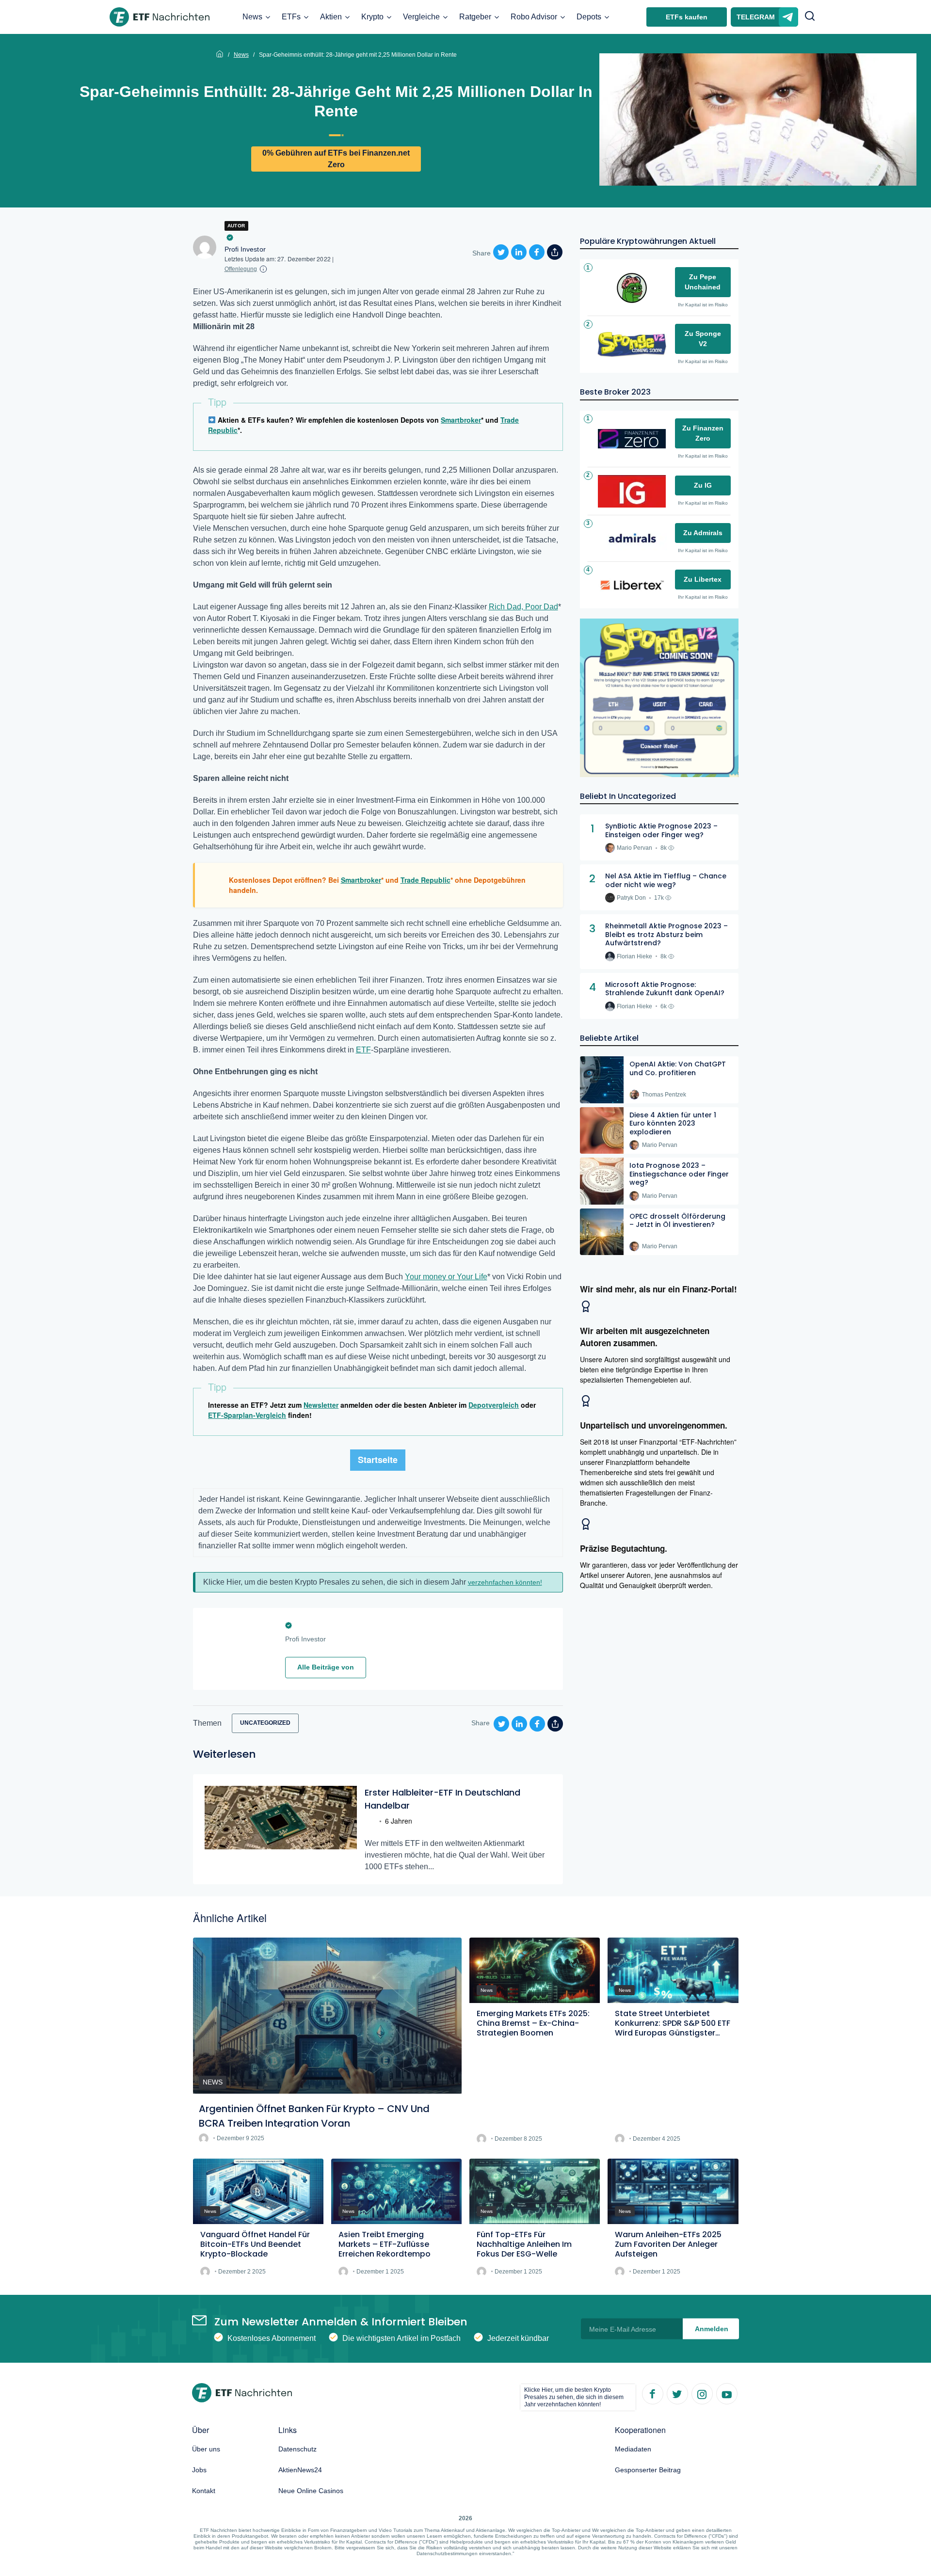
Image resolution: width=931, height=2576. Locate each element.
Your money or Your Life (446, 1277)
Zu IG (703, 485)
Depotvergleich (494, 1405)
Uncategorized (265, 1723)
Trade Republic (425, 880)
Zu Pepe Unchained (703, 282)
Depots (589, 17)
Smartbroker (461, 420)
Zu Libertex (703, 579)
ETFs (291, 17)
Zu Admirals (703, 533)
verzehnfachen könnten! (505, 1582)
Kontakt (204, 2491)
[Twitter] (677, 2393)
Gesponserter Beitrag (648, 2470)
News (252, 17)
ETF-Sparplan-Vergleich (247, 1415)
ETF (363, 1050)
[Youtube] (726, 2393)
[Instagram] (702, 2393)
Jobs (199, 2470)
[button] (810, 17)
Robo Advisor (534, 17)
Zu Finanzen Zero (703, 433)
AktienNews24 (300, 2470)
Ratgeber (475, 17)
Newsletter (321, 1405)
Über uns (206, 2449)
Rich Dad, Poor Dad (523, 607)
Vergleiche (421, 17)
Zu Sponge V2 (703, 339)
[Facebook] (652, 2393)
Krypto (372, 17)
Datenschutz (297, 2449)
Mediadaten (633, 2449)
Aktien (331, 17)
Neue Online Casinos (311, 2491)
